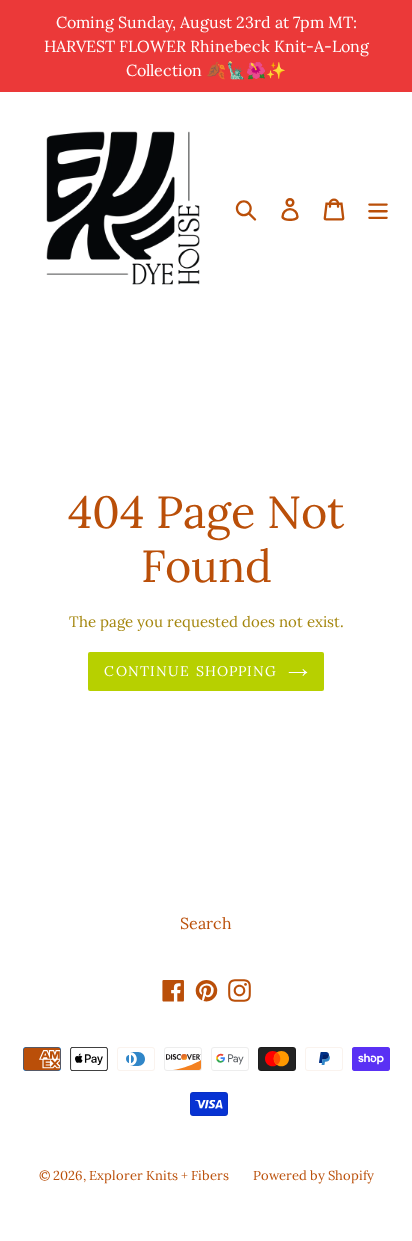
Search (206, 923)
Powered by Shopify (313, 1175)
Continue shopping (190, 671)
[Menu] (378, 208)
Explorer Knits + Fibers (159, 1175)
